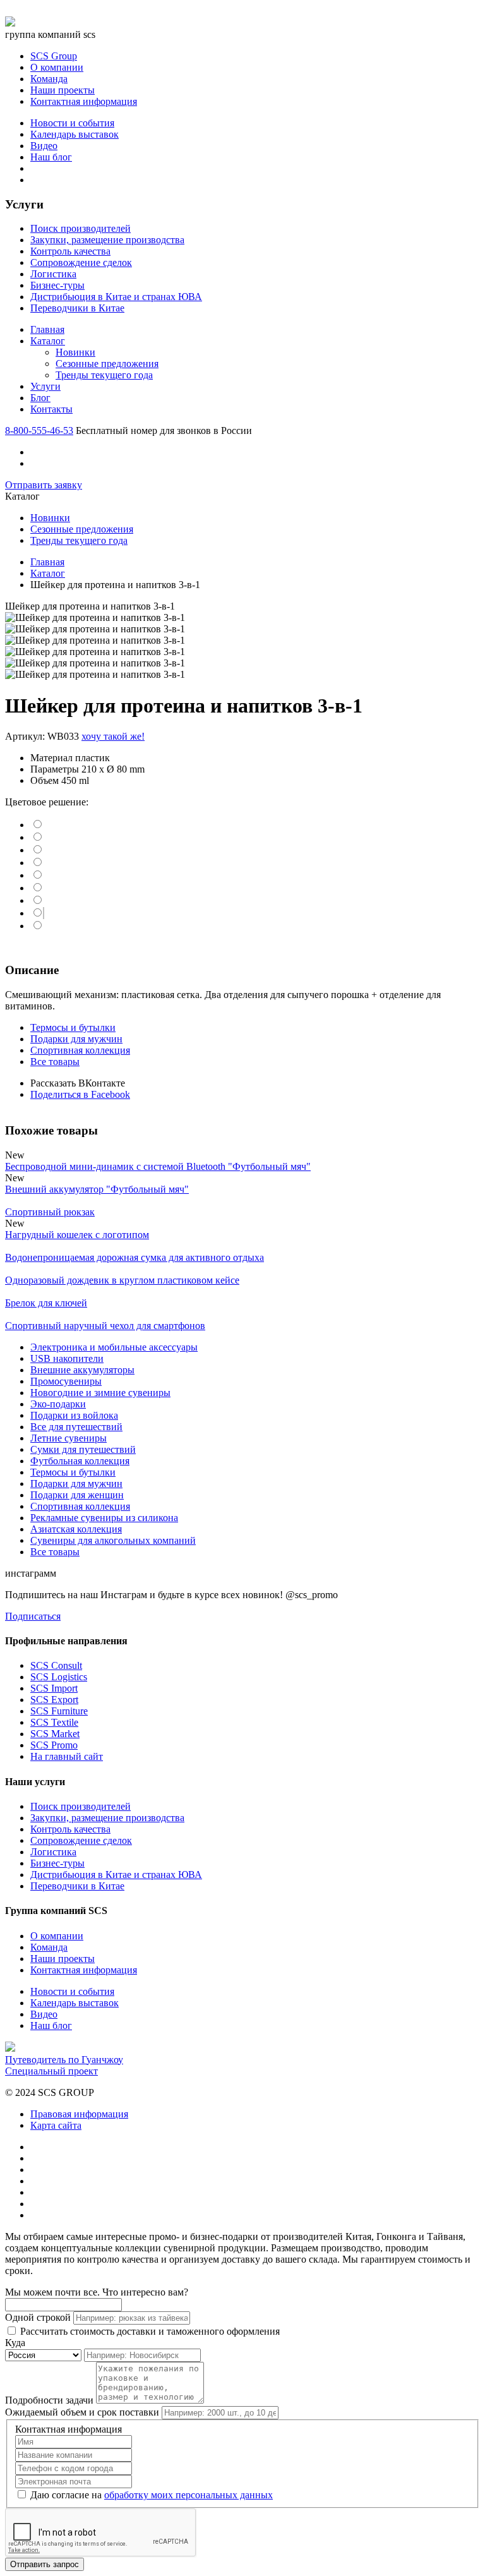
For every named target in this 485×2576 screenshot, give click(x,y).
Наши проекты (63, 90)
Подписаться (33, 1616)
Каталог (48, 341)
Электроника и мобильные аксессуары (114, 1347)
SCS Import (54, 1688)
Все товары (55, 1062)
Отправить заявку (44, 485)
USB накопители (67, 1358)
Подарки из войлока (74, 1415)
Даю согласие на (150, 2495)
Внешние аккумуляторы (82, 1370)
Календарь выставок (75, 134)
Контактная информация (84, 101)
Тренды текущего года (104, 375)
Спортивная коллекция (80, 1050)
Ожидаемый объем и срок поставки (82, 2412)
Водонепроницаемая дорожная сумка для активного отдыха (135, 1257)
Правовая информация (79, 2114)
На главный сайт (67, 1756)
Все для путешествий (76, 1427)
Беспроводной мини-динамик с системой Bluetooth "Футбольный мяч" (158, 1166)
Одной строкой (38, 2317)
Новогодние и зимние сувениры (100, 1393)
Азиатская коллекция (76, 1529)
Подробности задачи (49, 2400)
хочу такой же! (113, 736)
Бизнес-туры (57, 285)
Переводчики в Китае (77, 308)
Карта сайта (56, 2125)
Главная (47, 329)
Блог (40, 398)
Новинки (75, 352)
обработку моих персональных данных (189, 2495)
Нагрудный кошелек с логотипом (77, 1235)
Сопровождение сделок (81, 262)
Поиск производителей (81, 228)
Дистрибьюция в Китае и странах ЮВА (116, 297)
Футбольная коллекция (80, 1461)
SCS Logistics (59, 1677)
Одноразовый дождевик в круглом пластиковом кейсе (122, 1280)
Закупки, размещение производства (107, 240)
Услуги (45, 386)
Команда (49, 79)
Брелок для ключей (46, 1303)
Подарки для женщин (77, 1495)
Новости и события (72, 123)
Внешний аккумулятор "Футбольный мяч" (97, 1189)
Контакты (51, 409)
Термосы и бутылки (73, 1027)
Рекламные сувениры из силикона (104, 1518)
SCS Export (54, 1700)
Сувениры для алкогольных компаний (113, 1540)
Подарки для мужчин (76, 1039)
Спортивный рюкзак (50, 1212)
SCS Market (55, 1734)
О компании (57, 67)
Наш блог (51, 157)
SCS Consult (56, 1665)
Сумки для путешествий (83, 1449)
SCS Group (54, 56)
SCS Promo (54, 1745)
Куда (15, 2343)
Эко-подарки (58, 1404)
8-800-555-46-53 (39, 430)
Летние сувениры (69, 1438)
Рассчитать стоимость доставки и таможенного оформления (149, 2331)
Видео (44, 146)
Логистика (53, 274)
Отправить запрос (45, 2564)
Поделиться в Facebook (80, 1094)
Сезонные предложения (107, 364)
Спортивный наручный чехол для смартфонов (105, 1326)
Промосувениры (66, 1381)
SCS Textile (54, 1722)
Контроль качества (70, 251)
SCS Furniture (59, 1711)
